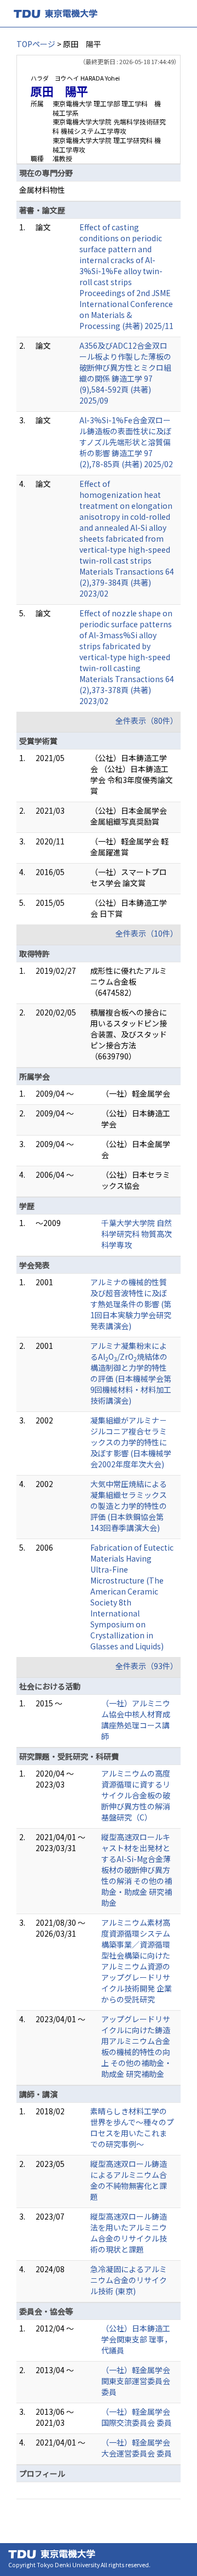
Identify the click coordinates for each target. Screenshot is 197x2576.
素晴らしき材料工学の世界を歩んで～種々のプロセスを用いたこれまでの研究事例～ (132, 2127)
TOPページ (36, 44)
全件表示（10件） (147, 933)
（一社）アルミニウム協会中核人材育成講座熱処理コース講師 (136, 1720)
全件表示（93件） (147, 1666)
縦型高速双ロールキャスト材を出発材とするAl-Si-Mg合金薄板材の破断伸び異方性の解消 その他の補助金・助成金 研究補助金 (137, 1870)
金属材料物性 (42, 190)
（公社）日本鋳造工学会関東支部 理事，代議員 (137, 2339)
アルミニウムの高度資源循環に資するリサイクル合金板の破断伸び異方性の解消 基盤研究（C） (136, 1795)
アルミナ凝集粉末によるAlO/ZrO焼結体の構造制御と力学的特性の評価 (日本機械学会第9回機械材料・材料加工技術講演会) (131, 1373)
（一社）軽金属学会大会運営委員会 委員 (137, 2448)
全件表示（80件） (147, 720)
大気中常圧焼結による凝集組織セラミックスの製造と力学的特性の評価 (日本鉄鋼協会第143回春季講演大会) (129, 1506)
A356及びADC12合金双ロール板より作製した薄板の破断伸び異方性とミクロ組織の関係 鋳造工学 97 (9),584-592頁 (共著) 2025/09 (125, 373)
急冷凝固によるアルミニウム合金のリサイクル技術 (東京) (129, 2280)
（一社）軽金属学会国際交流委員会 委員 (137, 2417)
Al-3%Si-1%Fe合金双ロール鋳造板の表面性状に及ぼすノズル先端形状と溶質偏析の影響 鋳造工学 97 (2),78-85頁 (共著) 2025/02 (126, 442)
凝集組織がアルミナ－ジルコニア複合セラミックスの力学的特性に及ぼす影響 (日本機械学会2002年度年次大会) (131, 1442)
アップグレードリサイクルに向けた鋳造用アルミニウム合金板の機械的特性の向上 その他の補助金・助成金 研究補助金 (137, 2046)
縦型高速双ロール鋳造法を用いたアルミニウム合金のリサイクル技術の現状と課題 (129, 2233)
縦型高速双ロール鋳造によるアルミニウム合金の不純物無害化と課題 (129, 2180)
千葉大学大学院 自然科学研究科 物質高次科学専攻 (137, 1234)
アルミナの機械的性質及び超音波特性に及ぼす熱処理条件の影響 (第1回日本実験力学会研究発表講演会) (131, 1304)
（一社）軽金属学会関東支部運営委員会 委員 (136, 2381)
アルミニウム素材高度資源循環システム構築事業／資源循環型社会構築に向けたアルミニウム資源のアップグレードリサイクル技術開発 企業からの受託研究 (137, 1961)
